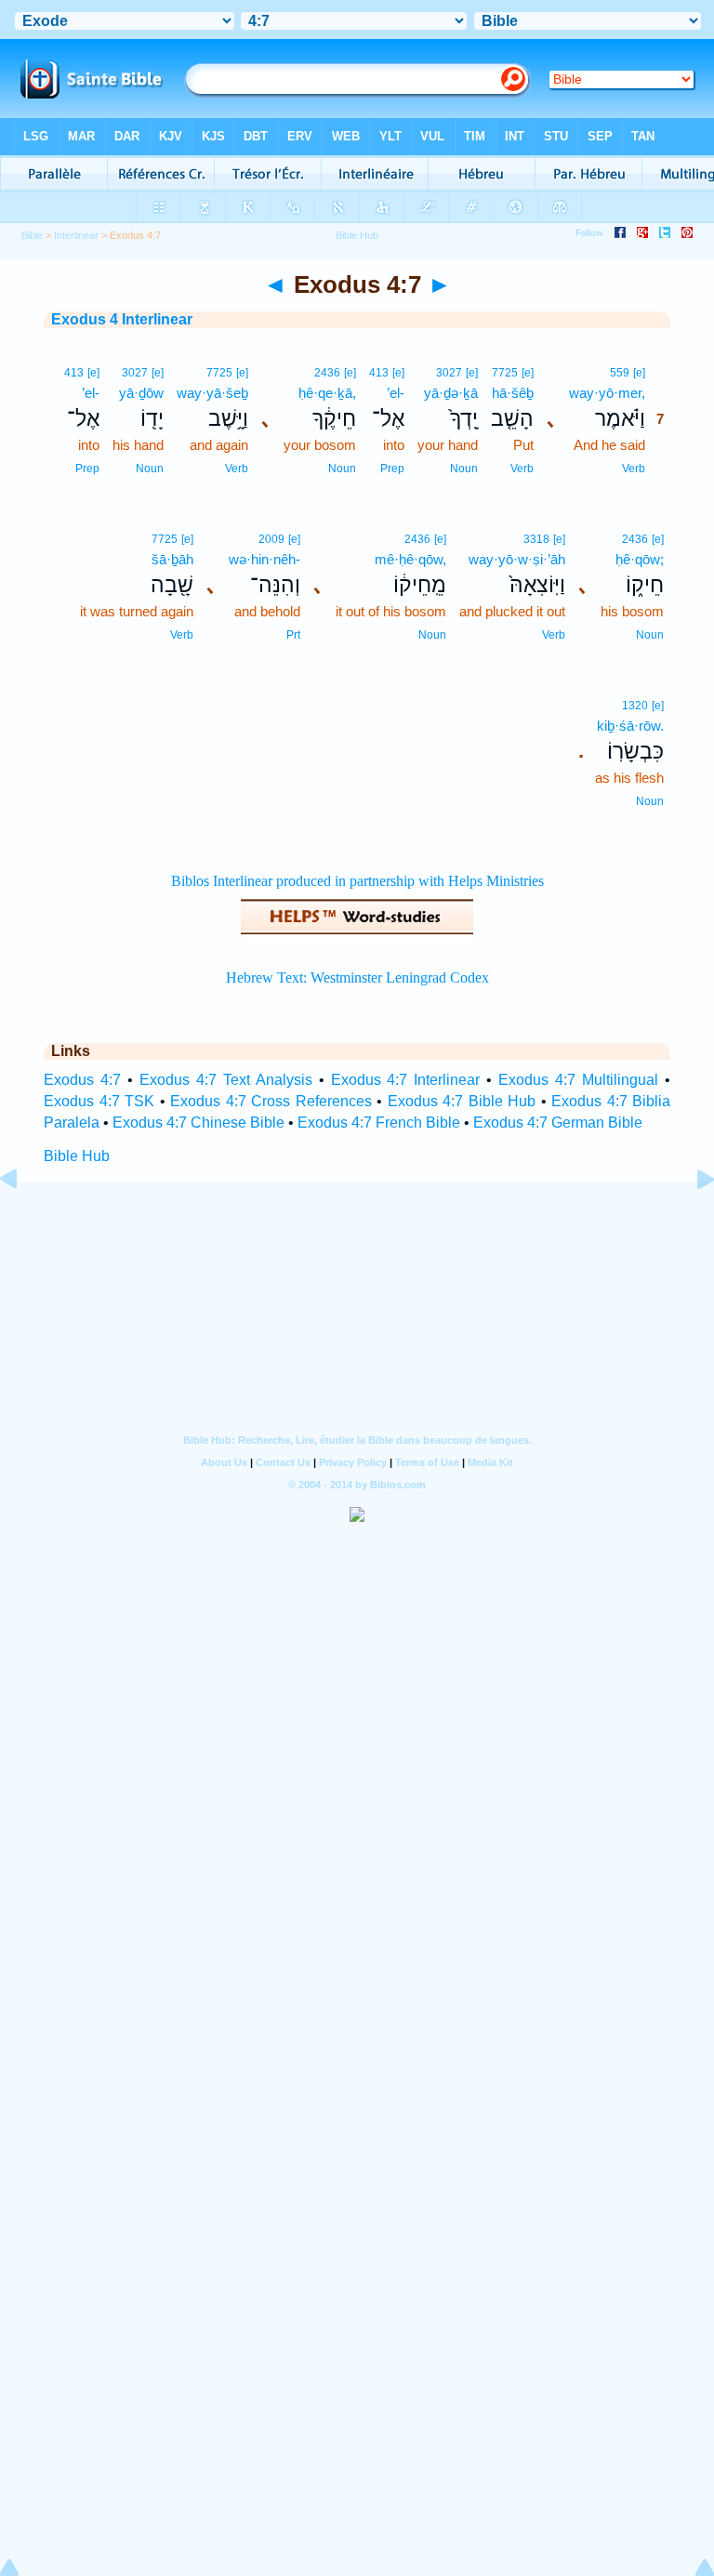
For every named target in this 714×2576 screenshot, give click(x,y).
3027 (449, 373)
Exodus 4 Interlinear (122, 319)
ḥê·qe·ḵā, (327, 393)
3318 (536, 539)
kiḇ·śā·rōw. (630, 726)
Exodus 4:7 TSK (99, 1101)
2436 (327, 373)
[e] (639, 373)
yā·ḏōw (141, 393)
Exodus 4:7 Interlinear (406, 1080)
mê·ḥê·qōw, (410, 559)
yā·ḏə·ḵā (451, 393)
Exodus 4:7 (82, 1080)
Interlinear (76, 235)
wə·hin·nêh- (264, 559)
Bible (32, 235)
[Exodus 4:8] (691, 1221)
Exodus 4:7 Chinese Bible (198, 1123)
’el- (396, 393)
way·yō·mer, (607, 393)
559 (620, 373)
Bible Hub (77, 1156)
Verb (634, 469)
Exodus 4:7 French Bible (379, 1123)
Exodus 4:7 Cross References (271, 1101)
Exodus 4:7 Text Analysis (226, 1080)
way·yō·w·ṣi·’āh (517, 559)
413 (379, 373)
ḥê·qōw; (640, 559)
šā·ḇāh (172, 559)
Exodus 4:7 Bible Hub (462, 1101)
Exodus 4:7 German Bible (558, 1123)
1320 (635, 706)
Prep (392, 469)
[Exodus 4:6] (23, 1221)
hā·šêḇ (513, 393)
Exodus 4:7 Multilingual (578, 1080)
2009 (271, 539)
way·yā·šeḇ (212, 393)
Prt (293, 635)
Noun (464, 469)
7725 (505, 373)
